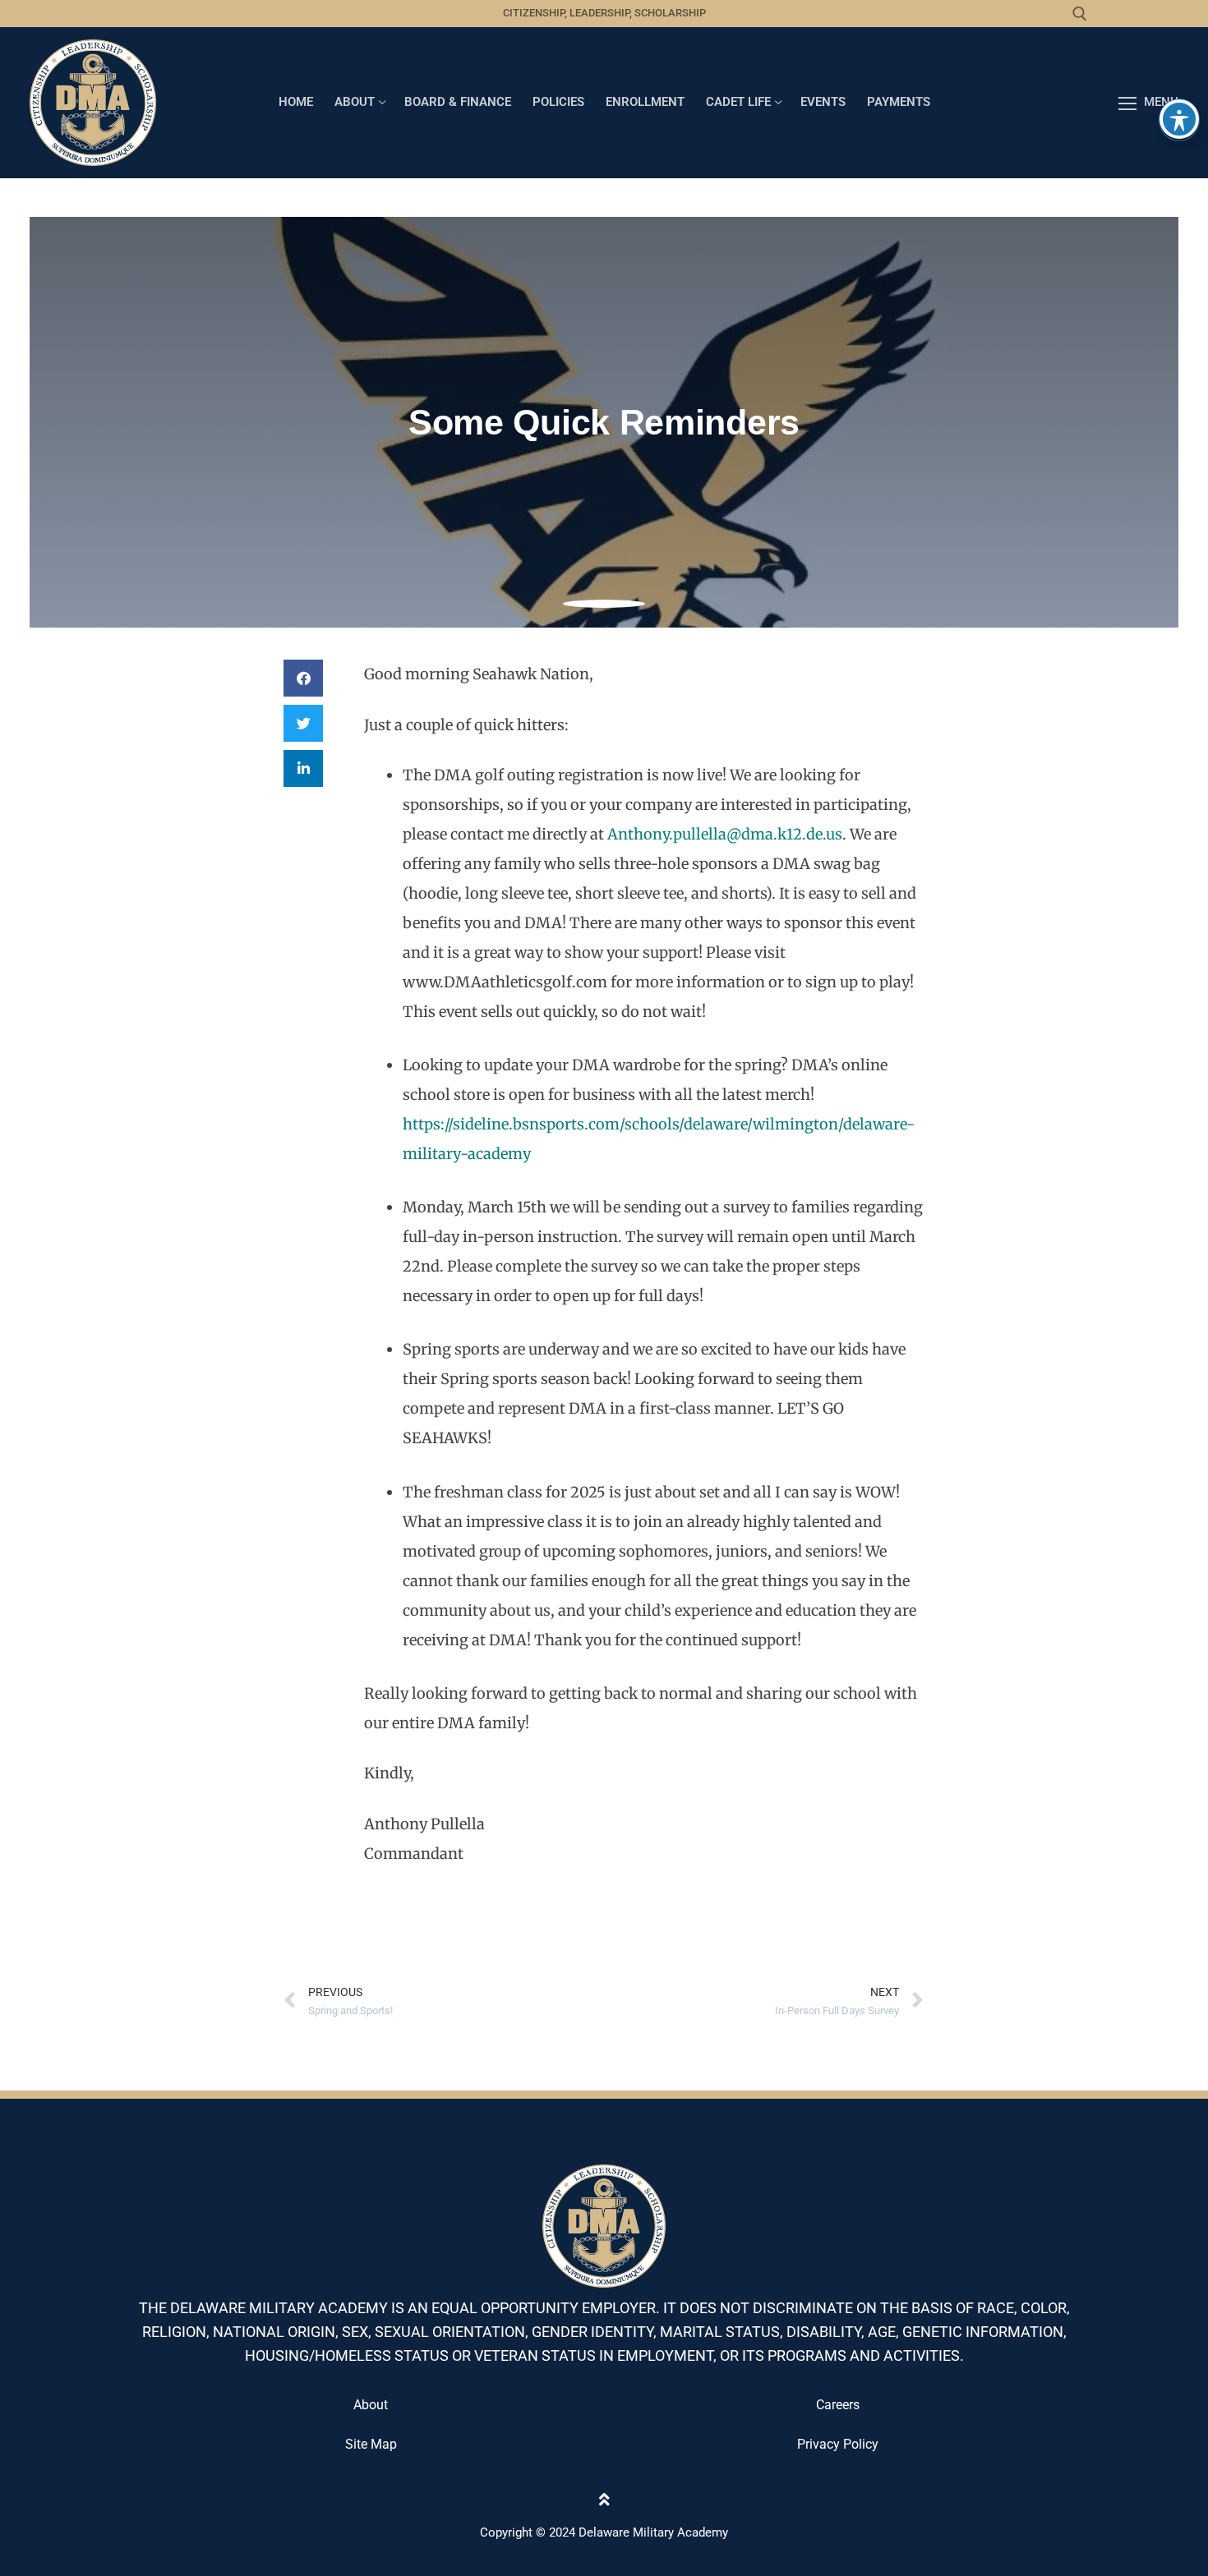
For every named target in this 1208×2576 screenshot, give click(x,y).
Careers (838, 2405)
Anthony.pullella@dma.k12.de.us (725, 834)
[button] (303, 678)
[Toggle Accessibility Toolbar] (1179, 119)
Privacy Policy (838, 2444)
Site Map (371, 2444)
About (371, 2405)
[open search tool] (1080, 14)
